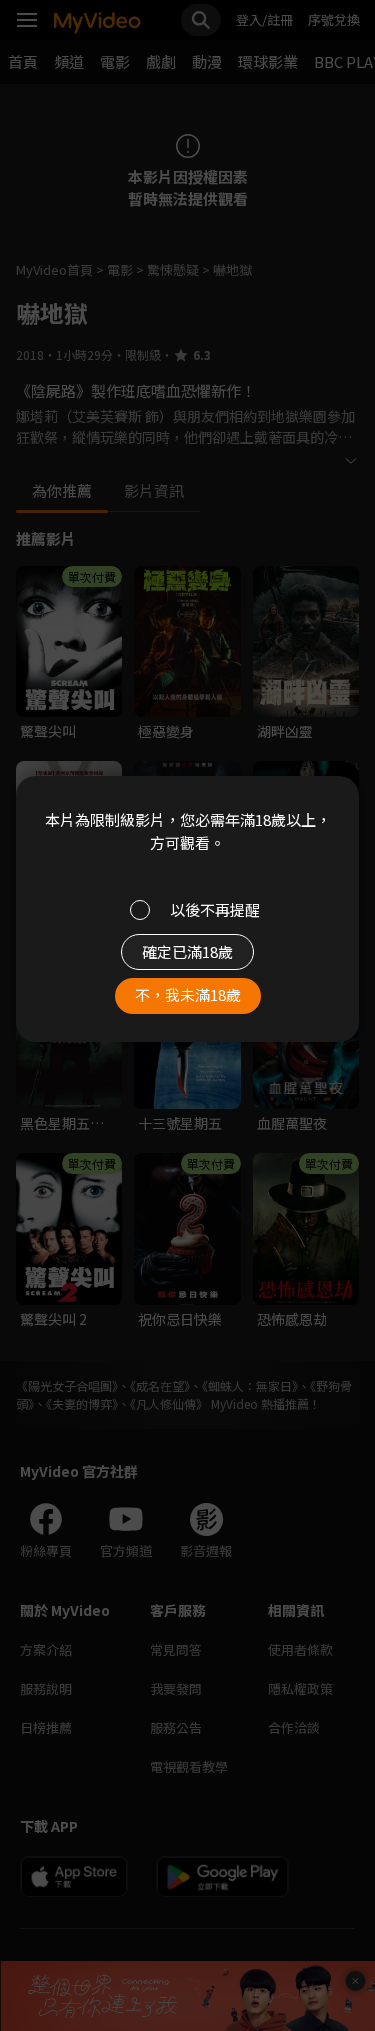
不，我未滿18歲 (188, 994)
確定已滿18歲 (187, 951)
